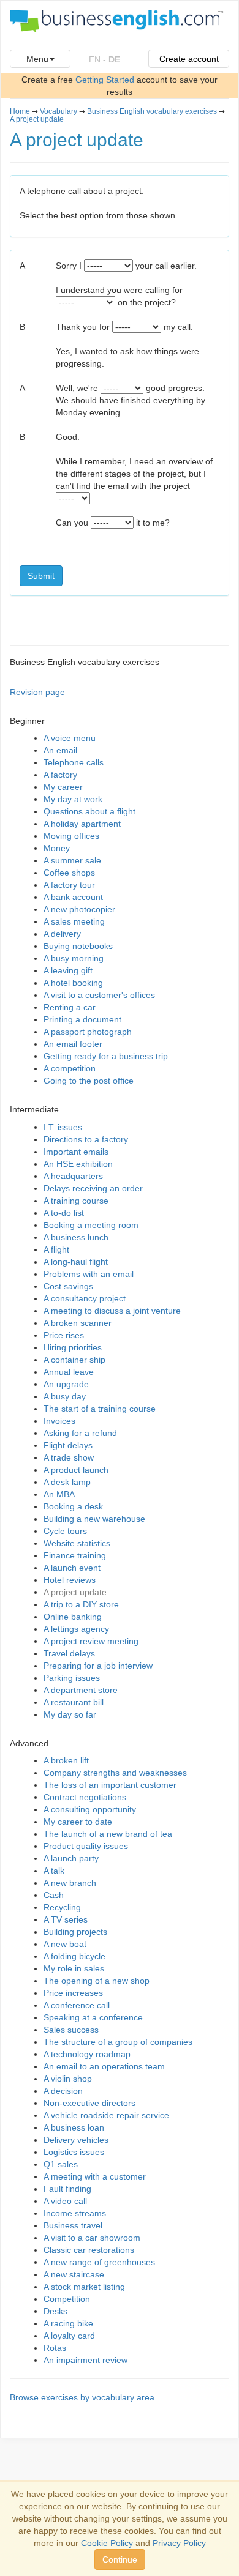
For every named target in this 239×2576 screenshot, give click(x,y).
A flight (56, 1249)
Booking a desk (73, 1506)
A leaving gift (68, 970)
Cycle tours (65, 1531)
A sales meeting (74, 921)
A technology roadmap (87, 2054)
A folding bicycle (74, 1956)
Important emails (76, 1152)
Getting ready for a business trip (106, 1056)
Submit (41, 576)
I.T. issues (63, 1127)
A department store (81, 1690)
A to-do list (64, 1213)
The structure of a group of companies (118, 2042)
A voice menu (70, 738)
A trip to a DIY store (81, 1604)
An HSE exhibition (78, 1164)
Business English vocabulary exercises (152, 111)
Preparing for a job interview (98, 1666)
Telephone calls (74, 762)
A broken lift (66, 1760)
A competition (70, 1068)
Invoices (59, 1421)
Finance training (75, 1555)
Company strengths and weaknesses (115, 1773)
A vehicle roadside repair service (106, 2115)
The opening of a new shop (97, 1981)
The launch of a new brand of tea (108, 1834)
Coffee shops (69, 873)
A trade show (69, 1457)
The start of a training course (100, 1409)
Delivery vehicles (76, 2140)
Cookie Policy (107, 2543)
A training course (76, 1201)
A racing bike (68, 2323)
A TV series (66, 1919)
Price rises (64, 1335)
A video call (65, 2201)
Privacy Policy (179, 2543)
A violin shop (68, 2079)
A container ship (74, 1360)
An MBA (59, 1494)
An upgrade (66, 1384)
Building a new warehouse (94, 1519)
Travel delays (69, 1653)
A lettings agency (76, 1629)
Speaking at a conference (93, 2017)
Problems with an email (89, 1274)
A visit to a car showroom (92, 2238)
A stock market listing (84, 2287)
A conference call (77, 2005)
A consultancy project (85, 1298)
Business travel (73, 2225)
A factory (60, 775)
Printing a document (82, 1019)
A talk (54, 1871)
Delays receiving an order (93, 1188)
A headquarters (73, 1176)
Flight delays (68, 1445)
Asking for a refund (80, 1433)
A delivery (62, 934)
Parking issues (72, 1678)
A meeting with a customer (95, 2176)
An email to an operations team (104, 2066)
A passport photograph (88, 1032)
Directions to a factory (86, 1139)
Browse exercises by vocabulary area (82, 2397)
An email (60, 750)
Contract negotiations (85, 1797)
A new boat (65, 1944)
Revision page (37, 692)
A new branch (70, 1883)
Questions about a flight (89, 811)
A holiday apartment (82, 824)
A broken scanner (78, 1323)
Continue (120, 2559)
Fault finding (67, 2189)
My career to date (78, 1822)
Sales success (71, 2030)
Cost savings (68, 1286)
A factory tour (69, 885)
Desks (55, 2311)
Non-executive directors (89, 2103)
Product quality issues (86, 1846)
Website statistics (77, 1543)
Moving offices (71, 836)
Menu (37, 59)
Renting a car (70, 1007)
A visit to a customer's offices (99, 995)
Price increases (73, 1993)
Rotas (55, 2348)
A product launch (76, 1470)
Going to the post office (89, 1081)
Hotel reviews (70, 1580)
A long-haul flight (76, 1262)
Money (57, 848)
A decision (63, 2091)
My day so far (70, 1714)
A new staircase (74, 2274)
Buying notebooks (78, 946)
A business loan (74, 2127)
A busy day (65, 1396)
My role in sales (74, 1968)
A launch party (71, 1858)
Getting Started (105, 80)
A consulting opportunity (90, 1809)
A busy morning (74, 958)
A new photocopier (79, 909)
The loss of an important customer (110, 1785)
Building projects (75, 1932)
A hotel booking (73, 983)
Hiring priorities (73, 1347)
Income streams (75, 2213)
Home (20, 111)
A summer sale (72, 860)
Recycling (62, 1907)
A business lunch (76, 1237)
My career (63, 787)
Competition (67, 2299)
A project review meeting (91, 1641)
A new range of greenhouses (99, 2262)
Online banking (73, 1617)
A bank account (73, 897)
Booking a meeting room (91, 1225)
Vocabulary (59, 111)
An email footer (73, 1044)
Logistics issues (74, 2152)
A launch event (72, 1568)
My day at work (73, 799)
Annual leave (69, 1372)
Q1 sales (61, 2164)
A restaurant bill (74, 1702)
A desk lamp (67, 1482)
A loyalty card (69, 2336)
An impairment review (85, 2360)
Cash (54, 1895)
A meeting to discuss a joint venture (112, 1311)
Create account (189, 59)
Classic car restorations (89, 2250)
